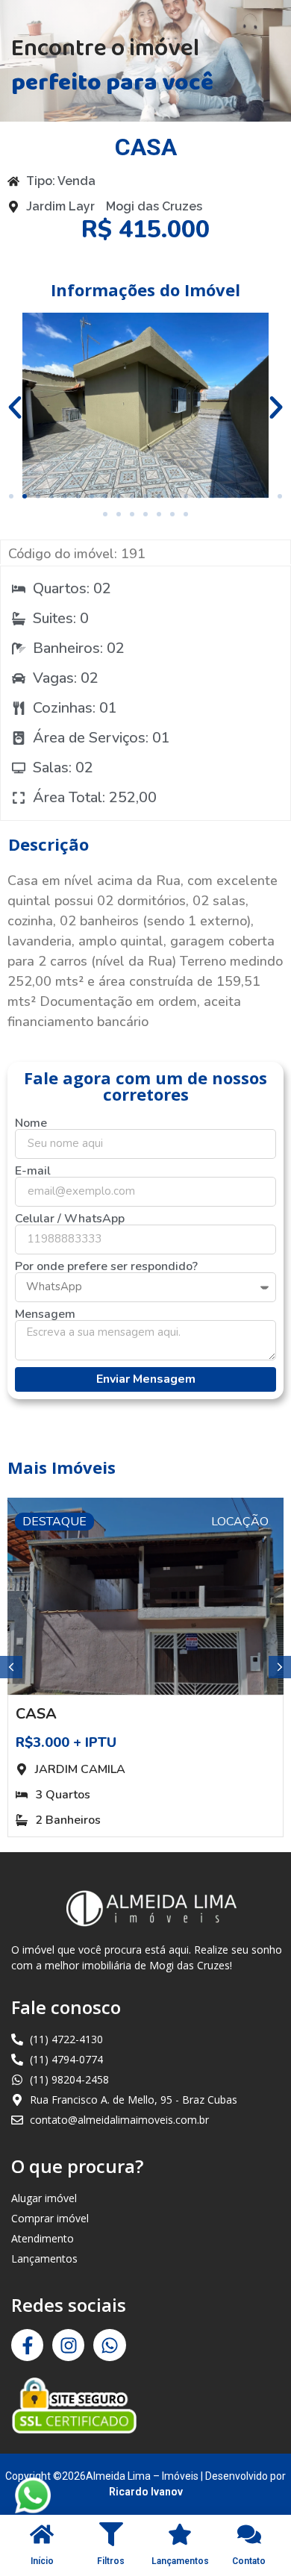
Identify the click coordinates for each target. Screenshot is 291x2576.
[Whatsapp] (109, 2345)
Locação (240, 1522)
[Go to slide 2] (25, 496)
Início (42, 2561)
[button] (15, 407)
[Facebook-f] (27, 2345)
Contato (249, 2561)
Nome (31, 1123)
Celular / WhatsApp (70, 1219)
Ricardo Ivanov (146, 2492)
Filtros (111, 2561)
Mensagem (45, 1314)
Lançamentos (180, 2561)
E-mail (33, 1171)
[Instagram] (68, 2345)
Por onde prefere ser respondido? (106, 1266)
